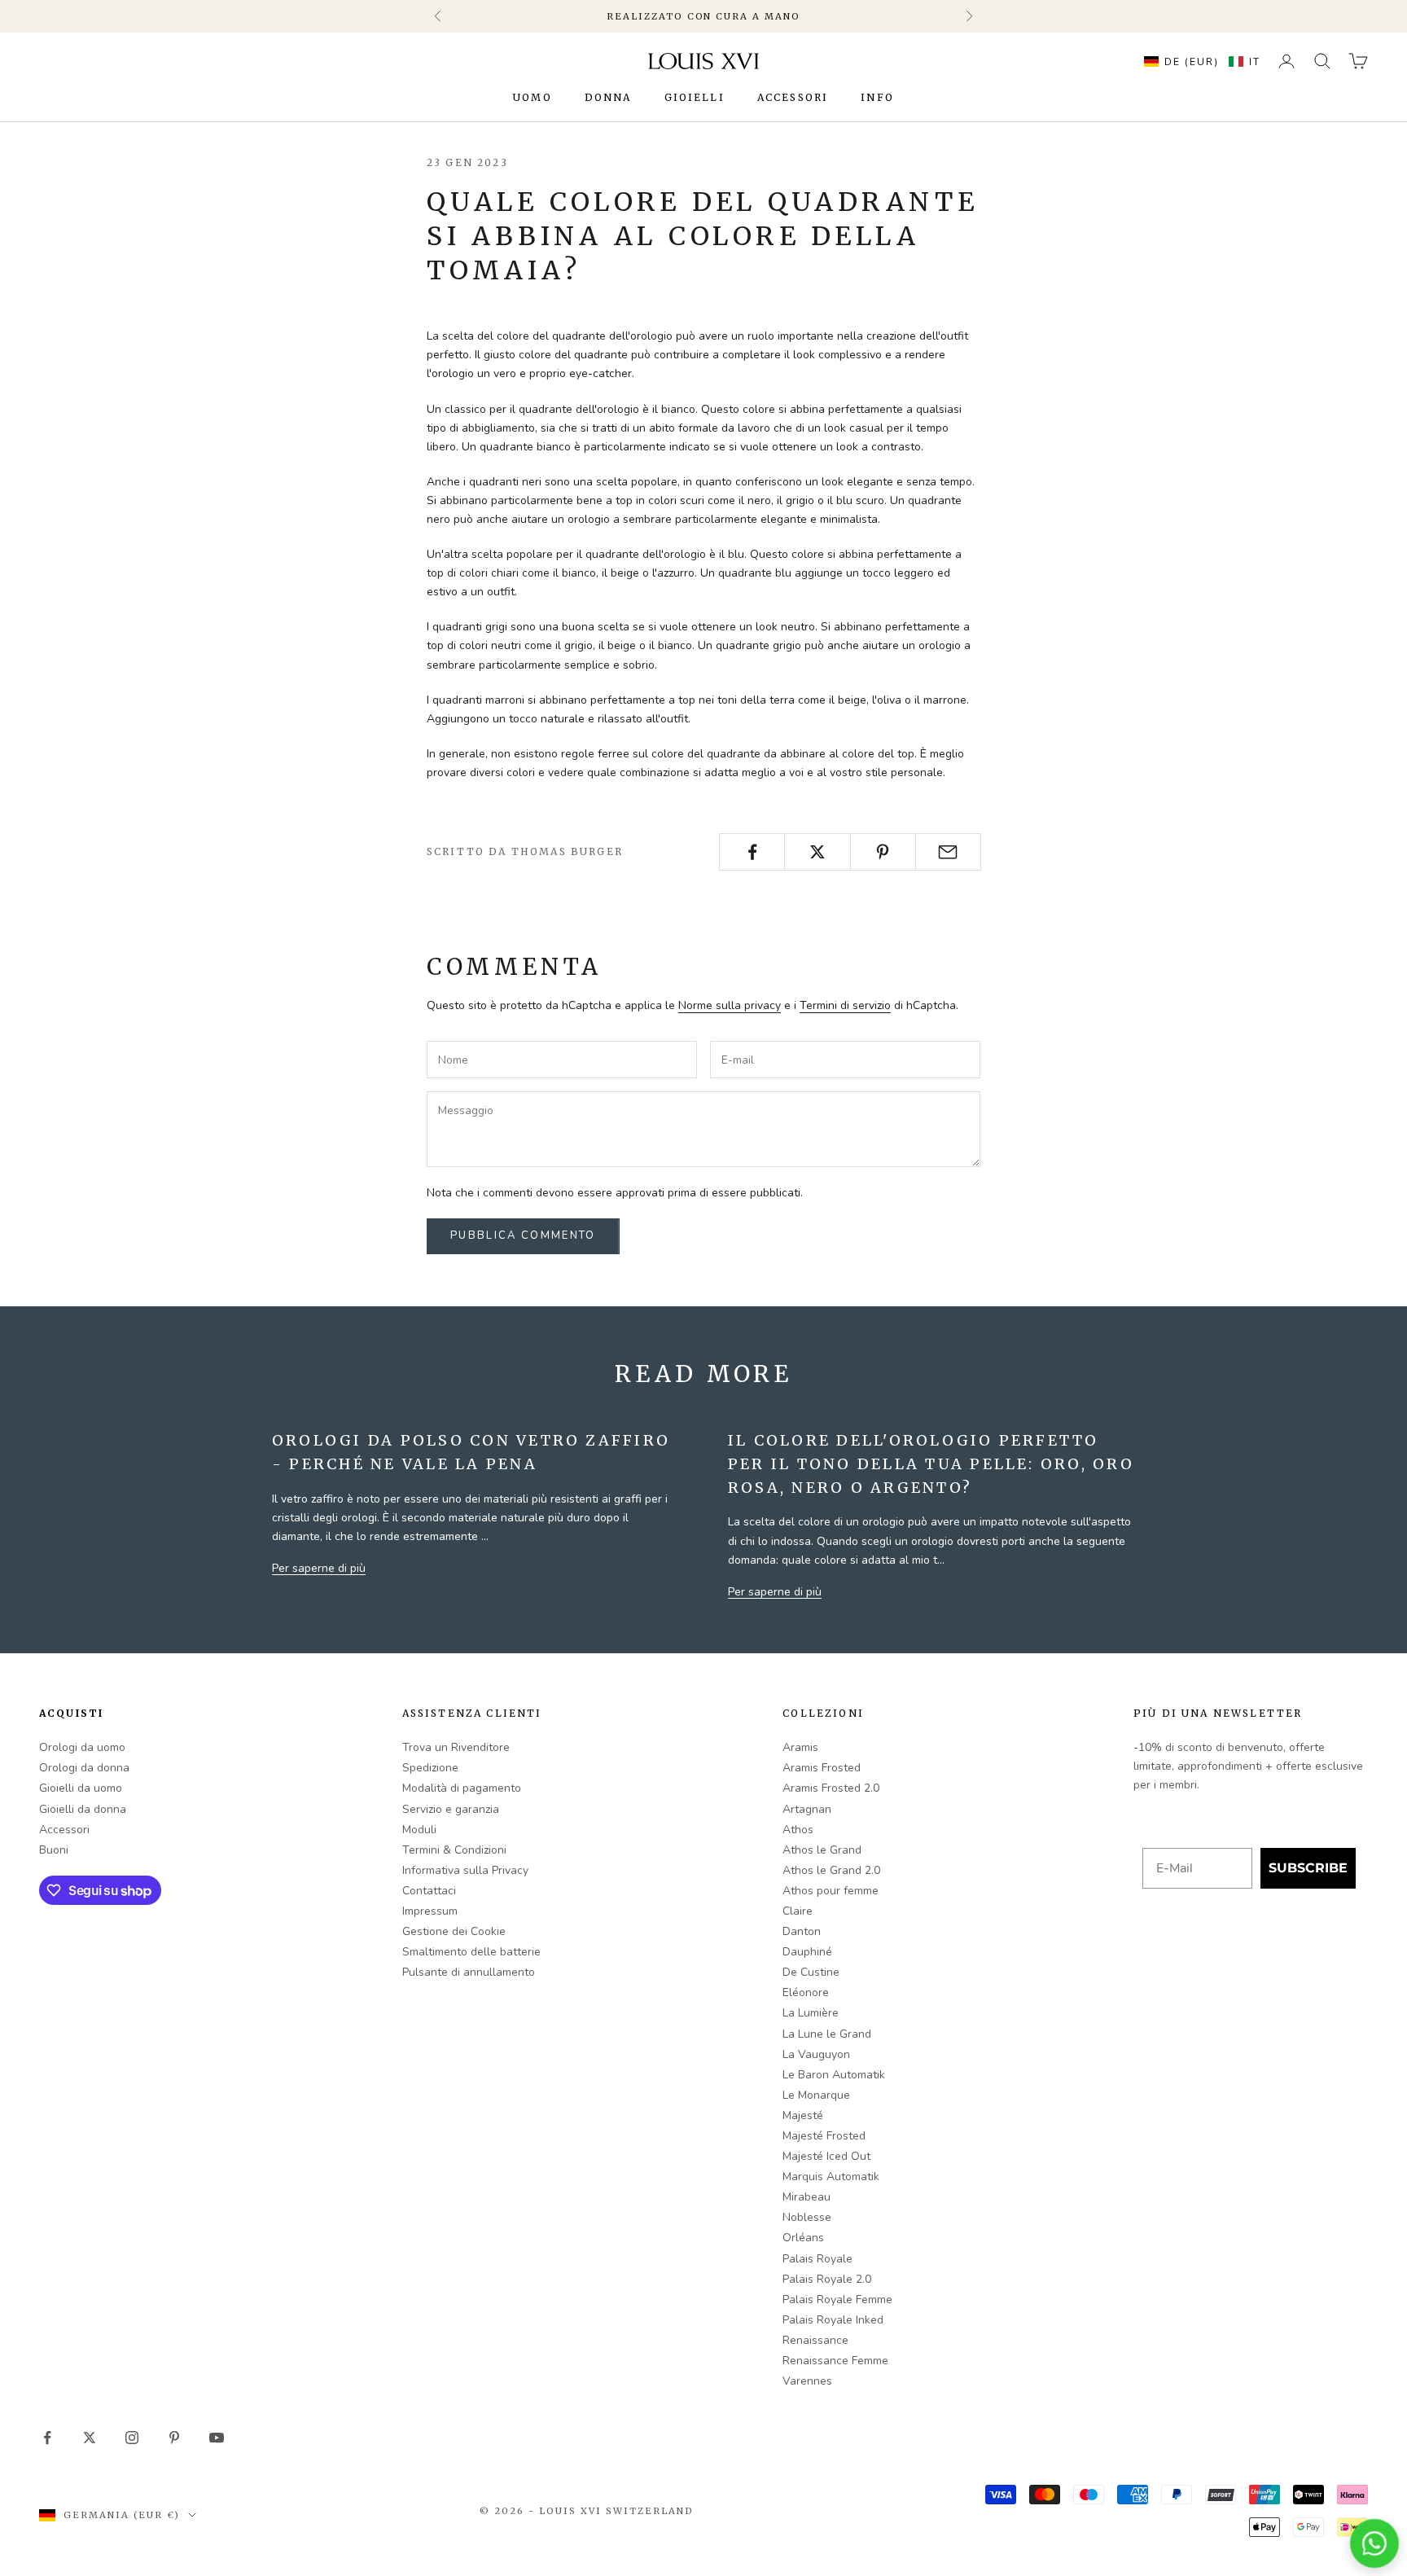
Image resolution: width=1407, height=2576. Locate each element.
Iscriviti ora (798, 1357)
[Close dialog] (968, 1171)
